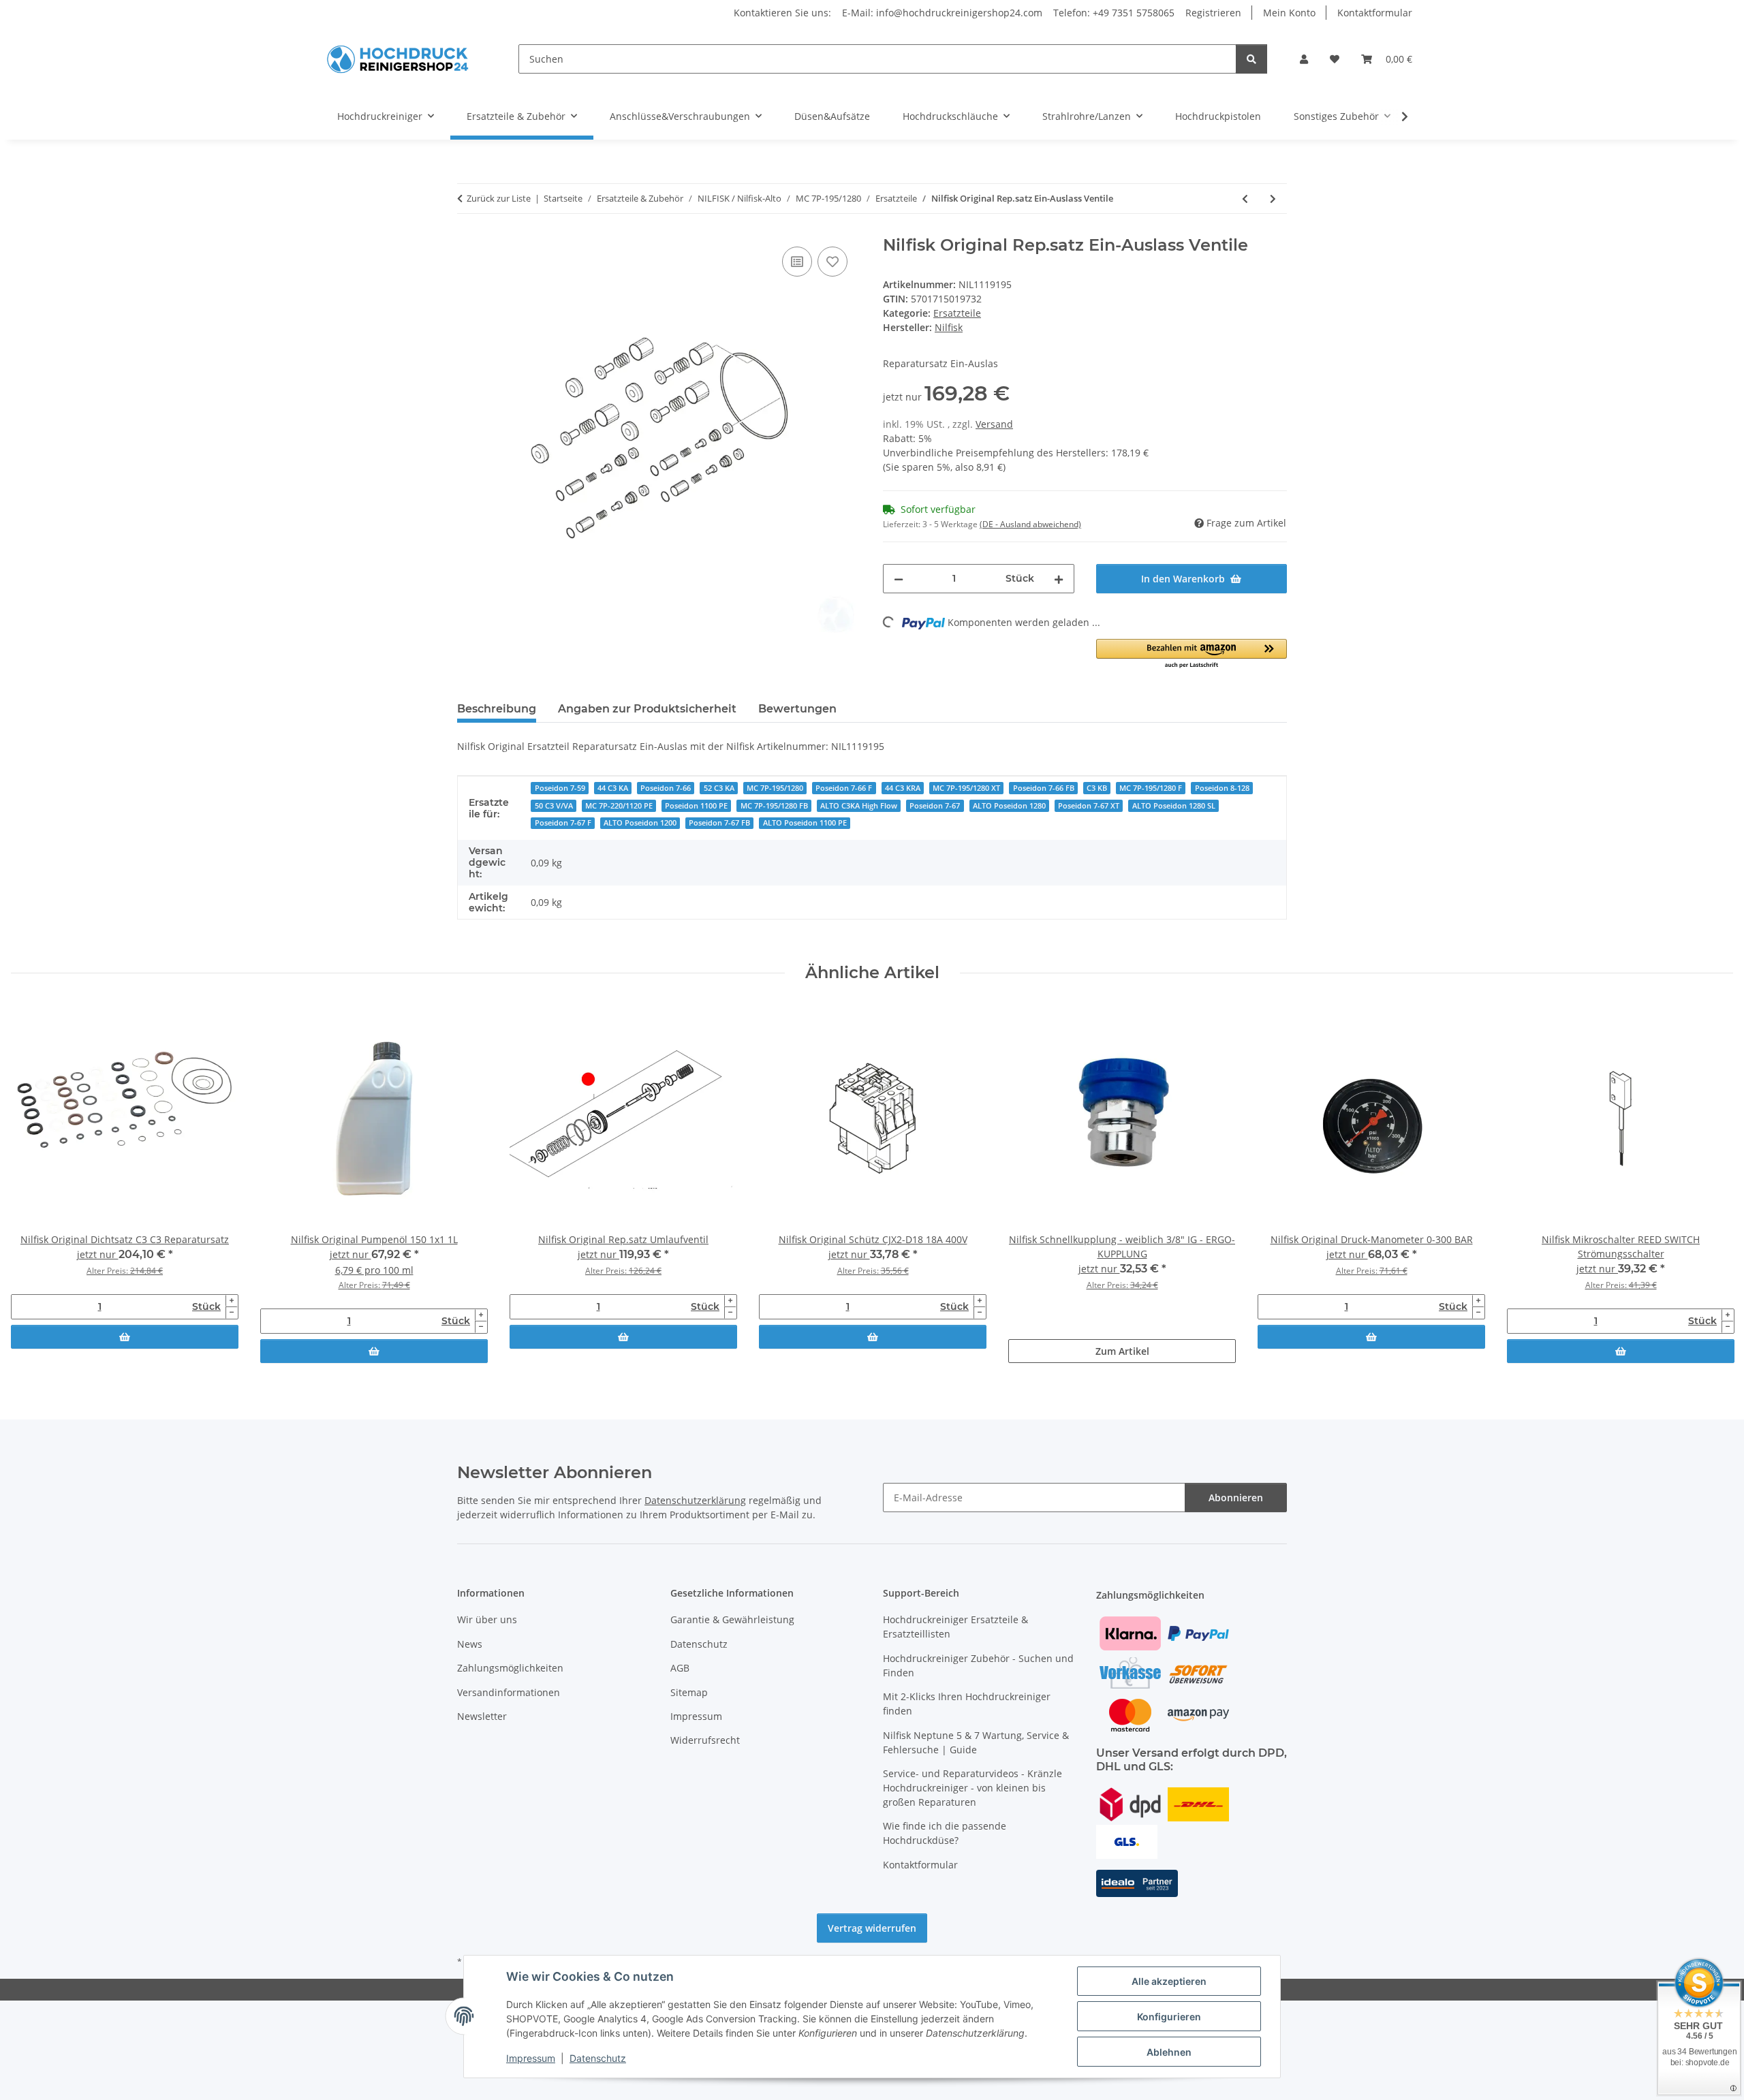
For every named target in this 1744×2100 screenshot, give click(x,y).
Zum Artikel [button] (1122, 1351)
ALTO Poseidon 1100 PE (805, 823)
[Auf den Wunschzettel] (832, 262)
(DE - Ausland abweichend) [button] (1030, 524)
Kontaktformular (1375, 13)
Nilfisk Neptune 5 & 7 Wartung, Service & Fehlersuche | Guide (976, 1742)
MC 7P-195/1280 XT (966, 788)
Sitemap (689, 1692)
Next (1711, 1185)
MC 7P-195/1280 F (1151, 788)
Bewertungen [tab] (797, 709)
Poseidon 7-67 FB (719, 823)
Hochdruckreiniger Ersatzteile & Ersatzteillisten (955, 1627)
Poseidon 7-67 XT (1089, 806)
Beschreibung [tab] (497, 709)
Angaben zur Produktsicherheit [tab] (647, 709)
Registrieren (1213, 13)
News (470, 1644)
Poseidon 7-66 (666, 788)
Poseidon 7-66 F (844, 788)
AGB (680, 1668)
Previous (34, 1185)
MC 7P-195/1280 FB (774, 806)
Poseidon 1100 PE (696, 806)
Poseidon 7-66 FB (1044, 788)
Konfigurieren (1169, 2017)
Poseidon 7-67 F (563, 823)
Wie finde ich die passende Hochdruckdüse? (945, 1833)
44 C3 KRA (903, 788)
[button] (1304, 59)
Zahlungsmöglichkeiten (510, 1668)
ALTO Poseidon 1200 (640, 823)
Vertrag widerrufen (872, 1928)
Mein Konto (1289, 13)
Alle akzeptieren (1169, 1981)
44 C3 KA (613, 788)
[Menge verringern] (899, 579)
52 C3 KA (719, 788)
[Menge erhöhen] (1059, 579)
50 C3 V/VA (554, 806)
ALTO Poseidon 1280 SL (1174, 806)
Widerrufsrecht (705, 1740)
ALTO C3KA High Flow (859, 806)
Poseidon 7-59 (560, 788)
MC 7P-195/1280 (775, 788)
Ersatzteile (957, 313)
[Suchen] (1251, 59)
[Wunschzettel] (1335, 59)
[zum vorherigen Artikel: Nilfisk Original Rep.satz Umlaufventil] (1245, 199)
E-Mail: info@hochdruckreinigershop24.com (942, 13)
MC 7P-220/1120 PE (619, 806)
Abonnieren (1236, 1498)
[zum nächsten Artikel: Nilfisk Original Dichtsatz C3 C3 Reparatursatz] (1273, 199)
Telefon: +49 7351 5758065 (1114, 13)
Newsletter (482, 1716)
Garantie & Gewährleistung (732, 1619)
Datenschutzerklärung (695, 1500)
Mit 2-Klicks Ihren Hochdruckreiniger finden (967, 1704)
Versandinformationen (509, 1692)
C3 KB (1097, 788)
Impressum (531, 2058)
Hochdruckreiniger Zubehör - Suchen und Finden (978, 1665)
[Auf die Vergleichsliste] (797, 262)
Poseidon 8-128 (1222, 788)
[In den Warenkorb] (125, 1337)
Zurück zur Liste (499, 198)
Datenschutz (598, 2058)
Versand (994, 424)
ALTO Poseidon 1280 (1009, 806)
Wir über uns (487, 1619)
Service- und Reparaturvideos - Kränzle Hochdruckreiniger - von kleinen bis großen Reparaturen (972, 1788)
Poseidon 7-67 (935, 806)
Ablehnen (1169, 2052)
